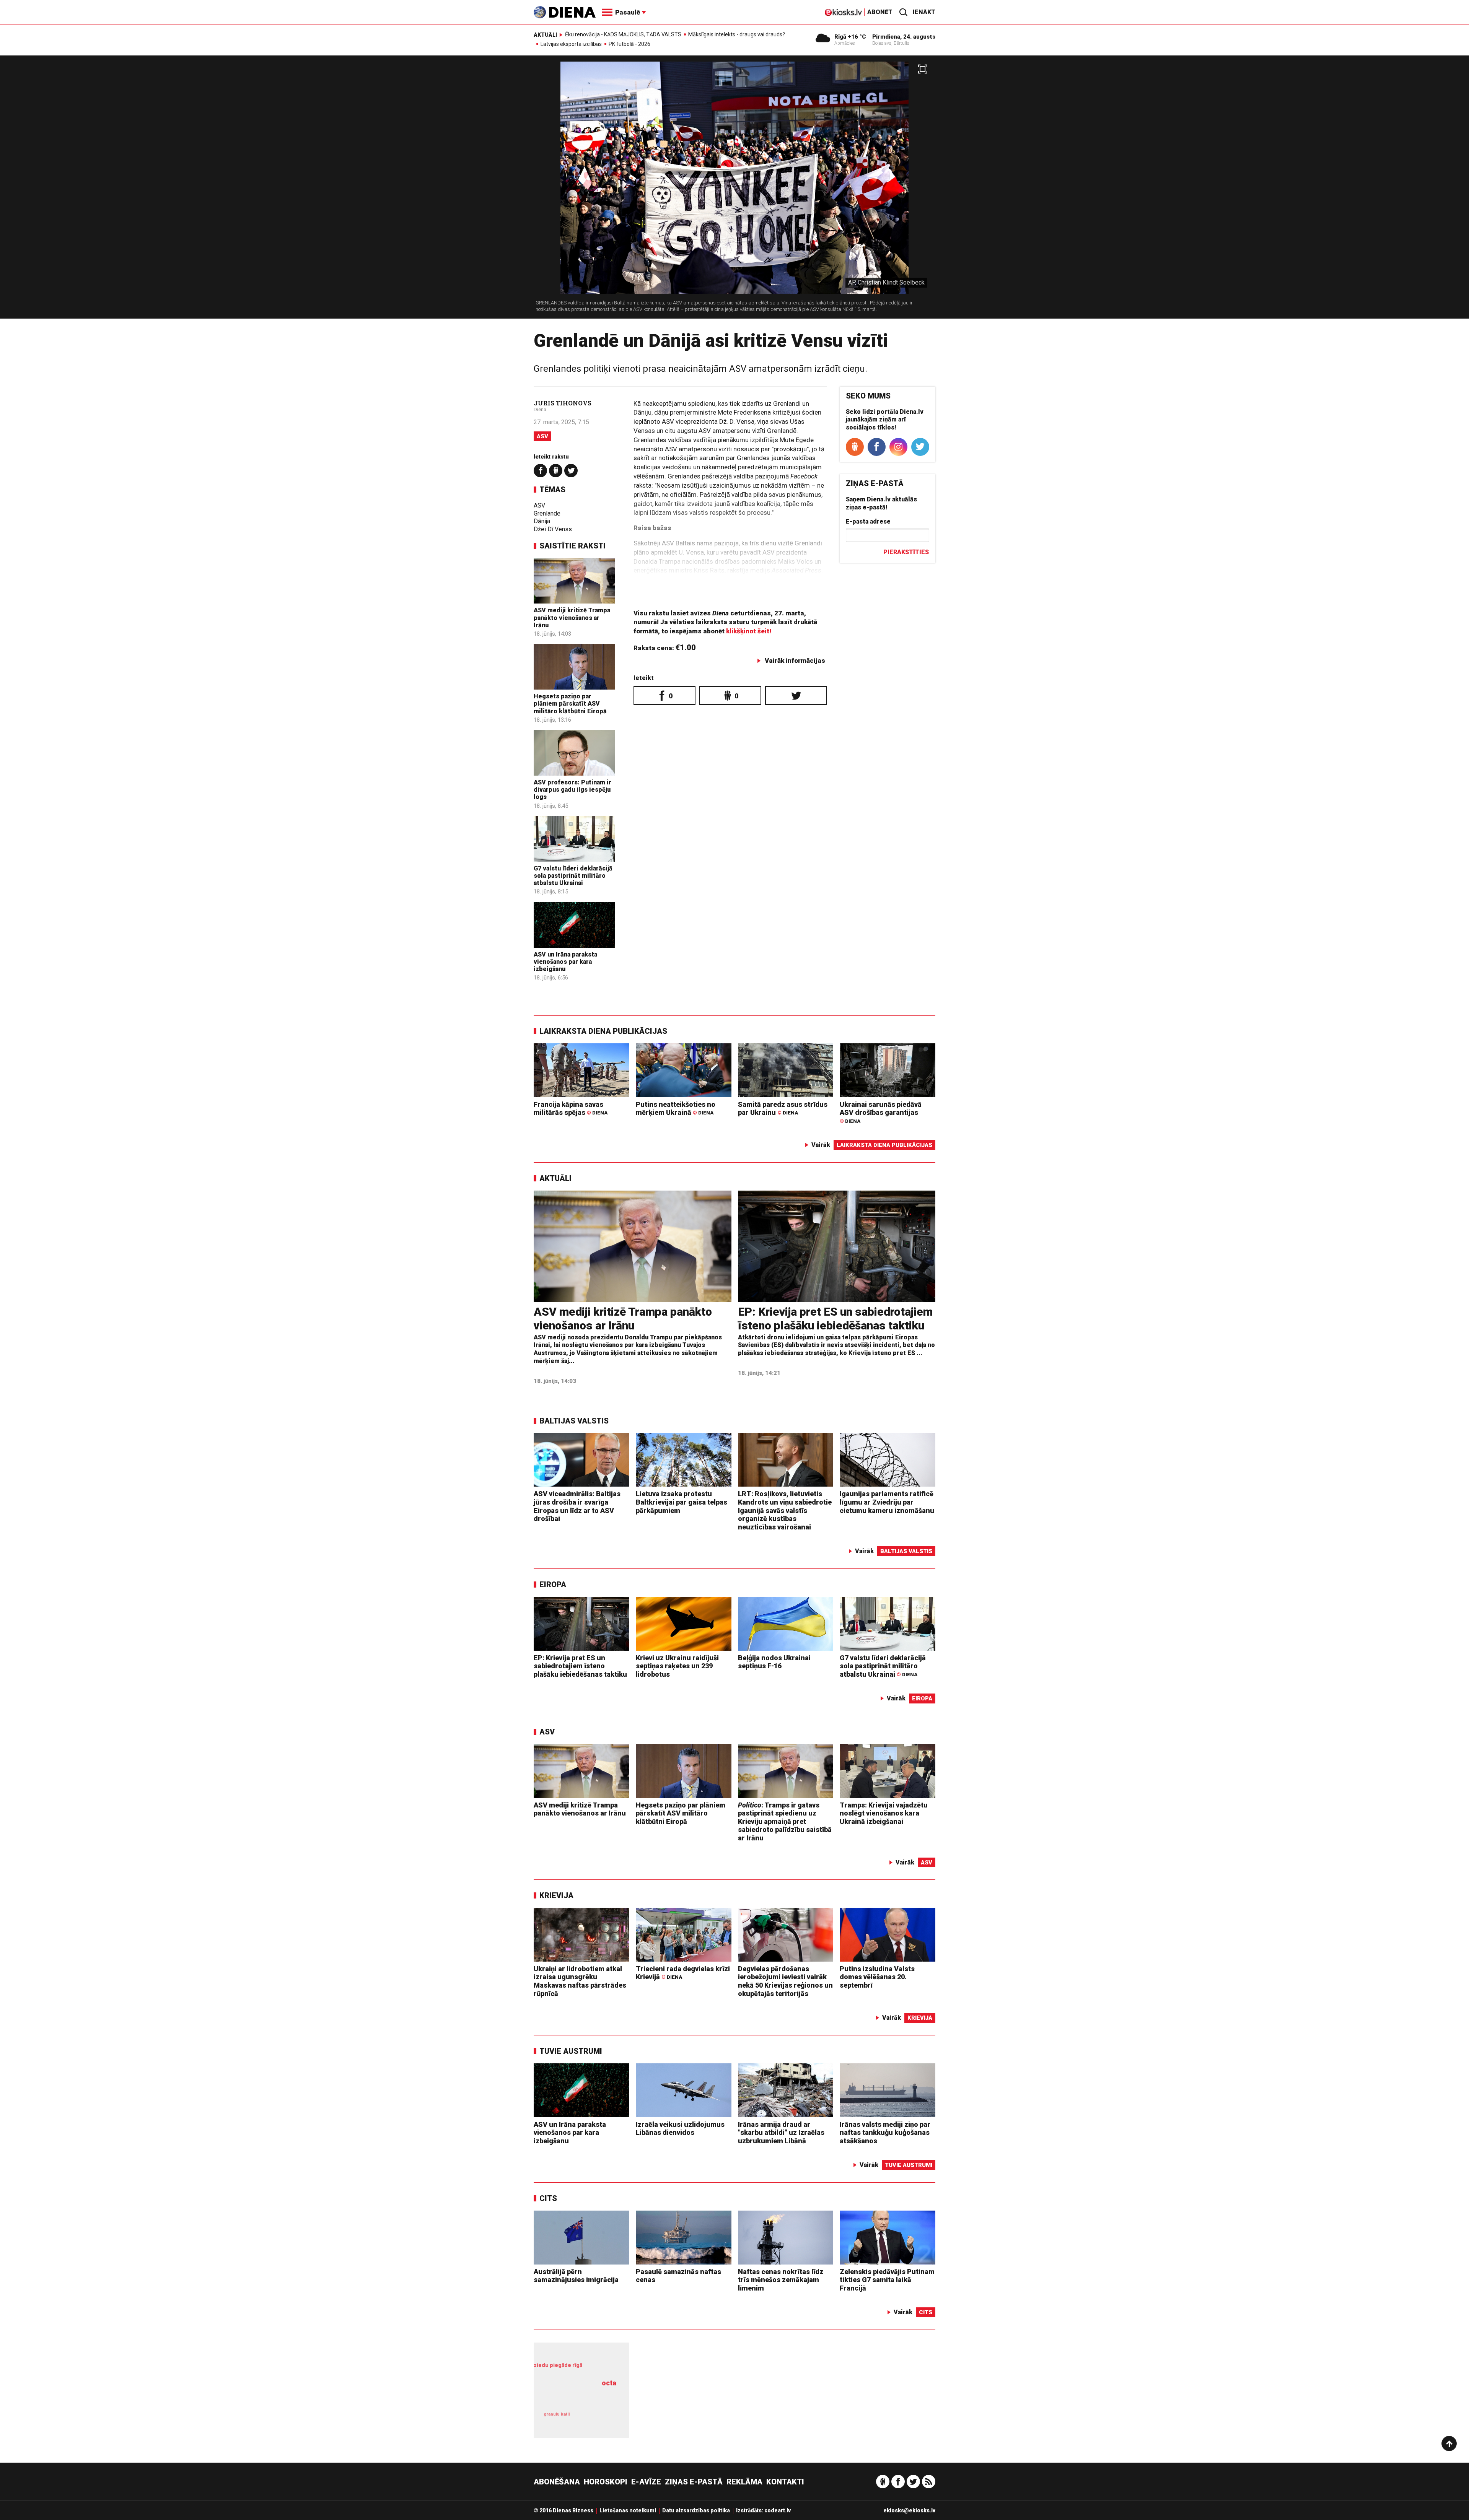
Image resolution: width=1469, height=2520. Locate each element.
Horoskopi (606, 2482)
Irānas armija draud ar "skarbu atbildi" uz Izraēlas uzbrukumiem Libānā (781, 2133)
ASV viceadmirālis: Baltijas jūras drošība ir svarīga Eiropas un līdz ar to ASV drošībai (577, 1506)
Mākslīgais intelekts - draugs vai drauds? (737, 34)
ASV (542, 436)
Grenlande (547, 513)
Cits (548, 2198)
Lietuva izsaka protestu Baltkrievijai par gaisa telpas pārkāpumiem (682, 1502)
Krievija (556, 1895)
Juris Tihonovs (563, 403)
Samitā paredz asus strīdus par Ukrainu (783, 1109)
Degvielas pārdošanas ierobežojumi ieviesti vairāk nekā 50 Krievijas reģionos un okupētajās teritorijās (785, 1981)
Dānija (542, 521)
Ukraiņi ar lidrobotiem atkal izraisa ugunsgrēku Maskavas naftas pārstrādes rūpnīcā (580, 1981)
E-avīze (646, 2482)
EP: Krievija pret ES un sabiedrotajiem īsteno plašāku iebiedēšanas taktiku (835, 1319)
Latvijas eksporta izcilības (571, 44)
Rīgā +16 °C (850, 37)
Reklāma (744, 2482)
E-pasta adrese (868, 521)
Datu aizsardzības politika (696, 2510)
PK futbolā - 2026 (629, 44)
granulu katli (557, 2414)
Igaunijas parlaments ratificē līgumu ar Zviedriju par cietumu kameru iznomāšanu (887, 1502)
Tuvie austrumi (571, 2051)
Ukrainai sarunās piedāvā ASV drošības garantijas (881, 1112)
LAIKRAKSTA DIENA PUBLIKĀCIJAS (603, 1031)
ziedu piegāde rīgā (558, 2365)
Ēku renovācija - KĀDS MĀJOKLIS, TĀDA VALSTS (623, 34)
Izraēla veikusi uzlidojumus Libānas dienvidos (680, 2129)
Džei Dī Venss (553, 529)
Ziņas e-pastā (694, 2482)
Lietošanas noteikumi (628, 2510)
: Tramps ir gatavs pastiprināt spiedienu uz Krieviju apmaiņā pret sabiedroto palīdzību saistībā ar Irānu (785, 1821)
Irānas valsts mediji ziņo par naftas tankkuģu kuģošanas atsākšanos (885, 2133)
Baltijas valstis (574, 1421)
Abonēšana (557, 2482)
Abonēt (880, 12)
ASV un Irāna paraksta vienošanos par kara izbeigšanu (565, 962)
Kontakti (785, 2482)
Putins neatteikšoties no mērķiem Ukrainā (676, 1109)
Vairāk (821, 1145)
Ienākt (924, 12)
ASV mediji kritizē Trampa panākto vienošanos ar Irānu (572, 617)
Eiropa (553, 1585)
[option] (734, 190)
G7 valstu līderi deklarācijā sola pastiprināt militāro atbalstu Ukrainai (573, 876)
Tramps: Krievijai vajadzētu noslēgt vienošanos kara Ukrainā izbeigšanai (884, 1813)
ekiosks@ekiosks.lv (909, 2510)
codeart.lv (778, 2510)
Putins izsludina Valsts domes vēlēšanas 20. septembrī (877, 1977)
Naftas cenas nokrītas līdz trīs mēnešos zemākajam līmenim (781, 2280)
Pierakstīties (906, 552)
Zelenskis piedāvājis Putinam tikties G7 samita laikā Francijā (887, 2280)
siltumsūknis (600, 2420)
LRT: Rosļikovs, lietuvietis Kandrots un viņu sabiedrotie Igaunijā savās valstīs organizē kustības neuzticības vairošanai (785, 1510)
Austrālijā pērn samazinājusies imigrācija (576, 2276)
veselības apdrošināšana (577, 2396)
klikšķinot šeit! (749, 631)
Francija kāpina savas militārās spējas (571, 1109)
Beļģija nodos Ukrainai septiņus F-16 (774, 1662)
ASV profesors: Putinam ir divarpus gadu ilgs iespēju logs (572, 790)
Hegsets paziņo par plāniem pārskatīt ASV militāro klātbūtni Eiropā (570, 704)
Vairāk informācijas (795, 661)
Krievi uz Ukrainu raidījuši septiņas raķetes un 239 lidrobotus (677, 1666)
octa (609, 2383)
